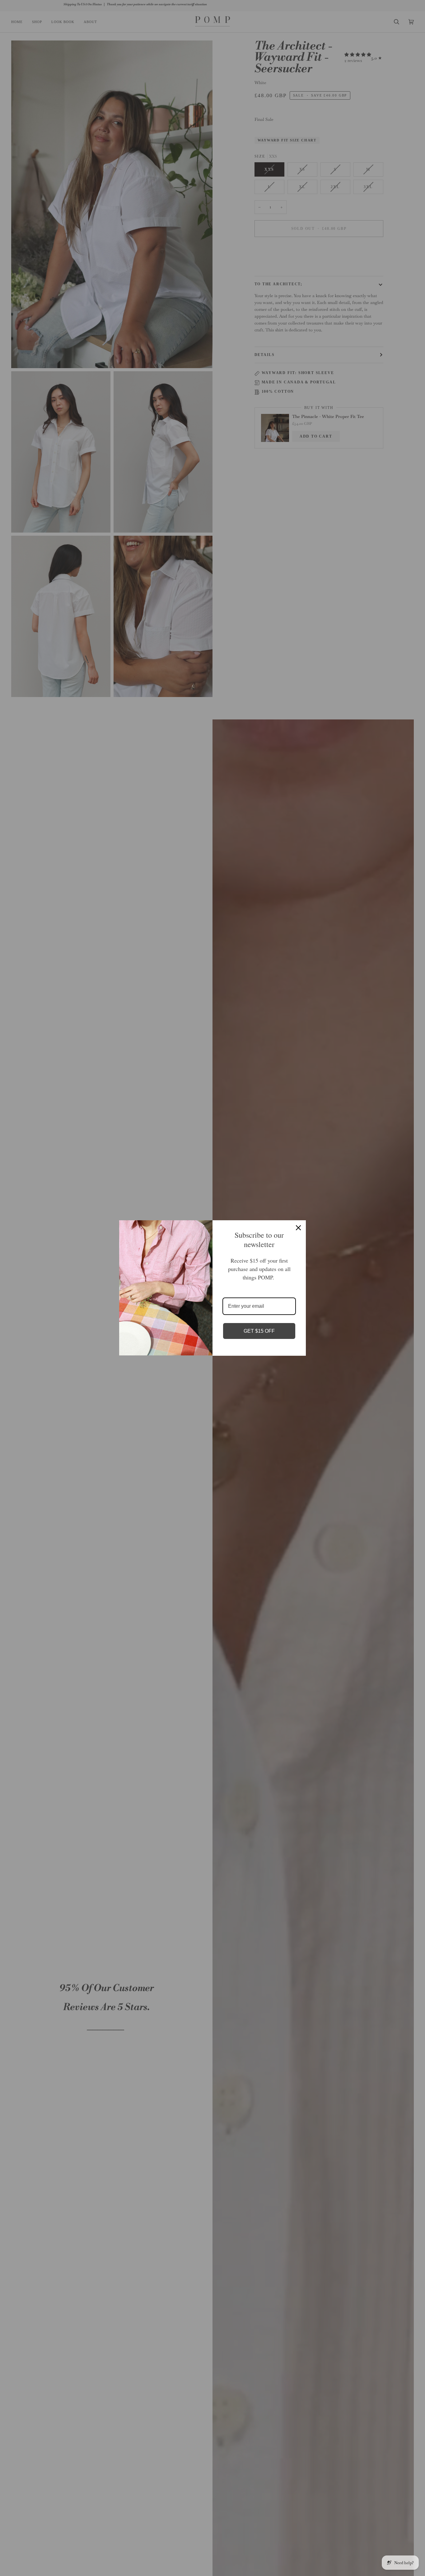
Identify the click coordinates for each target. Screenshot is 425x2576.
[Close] (298, 1228)
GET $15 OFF (259, 1331)
